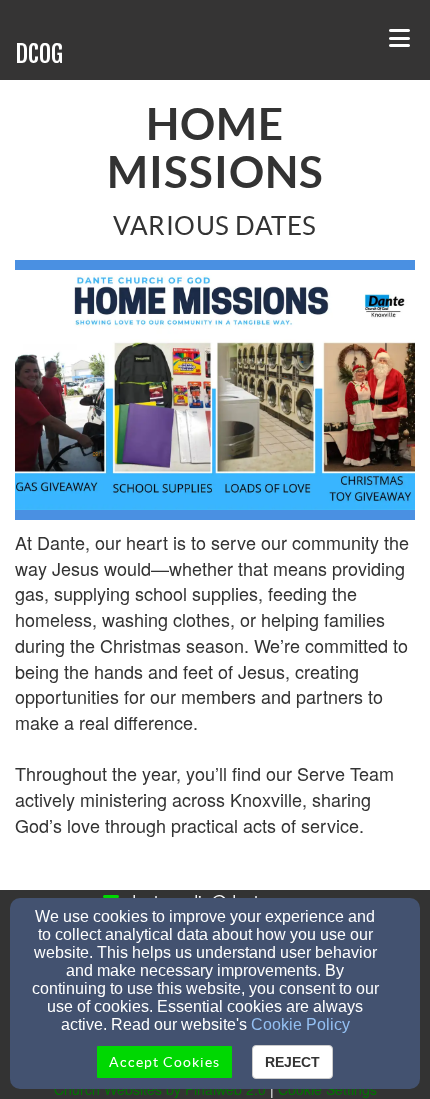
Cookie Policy (300, 1024)
